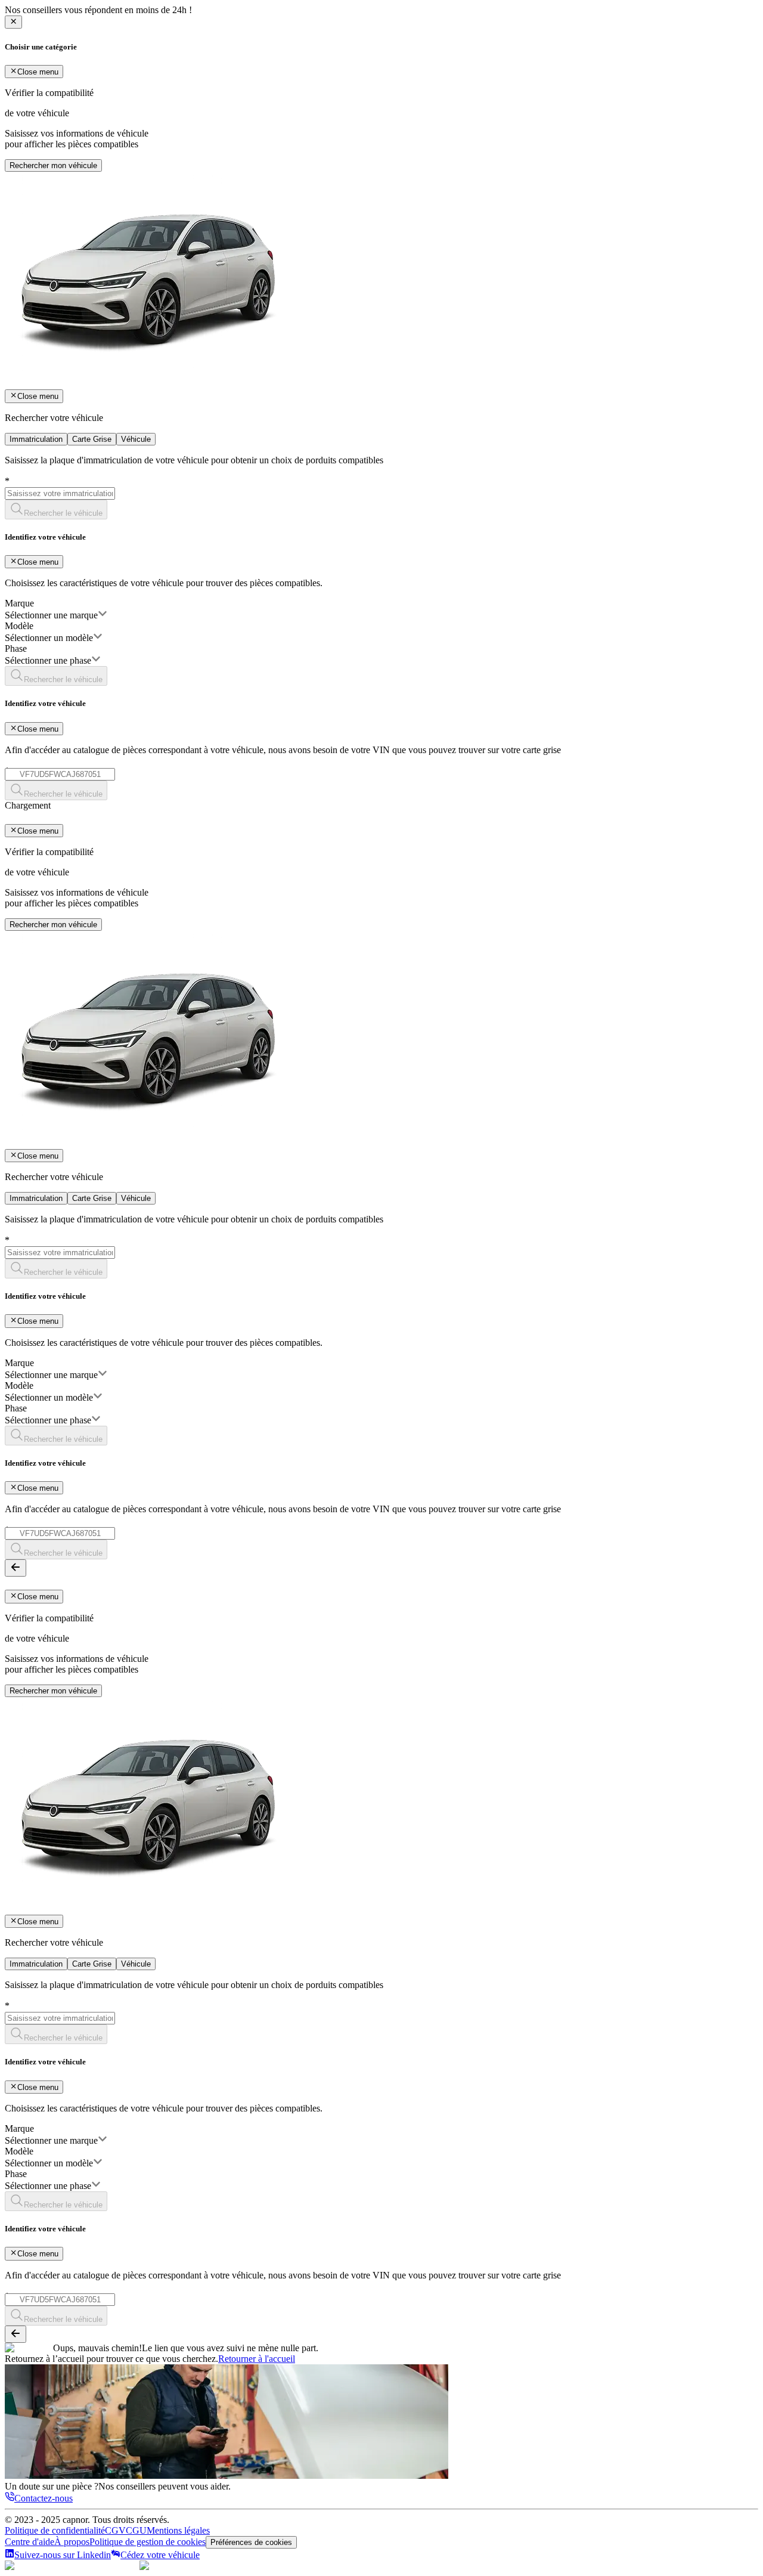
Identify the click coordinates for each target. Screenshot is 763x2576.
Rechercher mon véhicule (53, 165)
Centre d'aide (30, 2542)
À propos (72, 2542)
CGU (136, 2530)
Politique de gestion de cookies (148, 2542)
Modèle (19, 626)
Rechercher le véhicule (63, 513)
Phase (16, 648)
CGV (115, 2530)
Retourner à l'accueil (257, 2359)
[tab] (36, 439)
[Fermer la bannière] (13, 22)
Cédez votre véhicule (160, 2555)
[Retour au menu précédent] (15, 1568)
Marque (19, 603)
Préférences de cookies (251, 2542)
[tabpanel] (381, 628)
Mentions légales (178, 2530)
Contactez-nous (44, 2498)
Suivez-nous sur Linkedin (63, 2555)
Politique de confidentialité (55, 2530)
